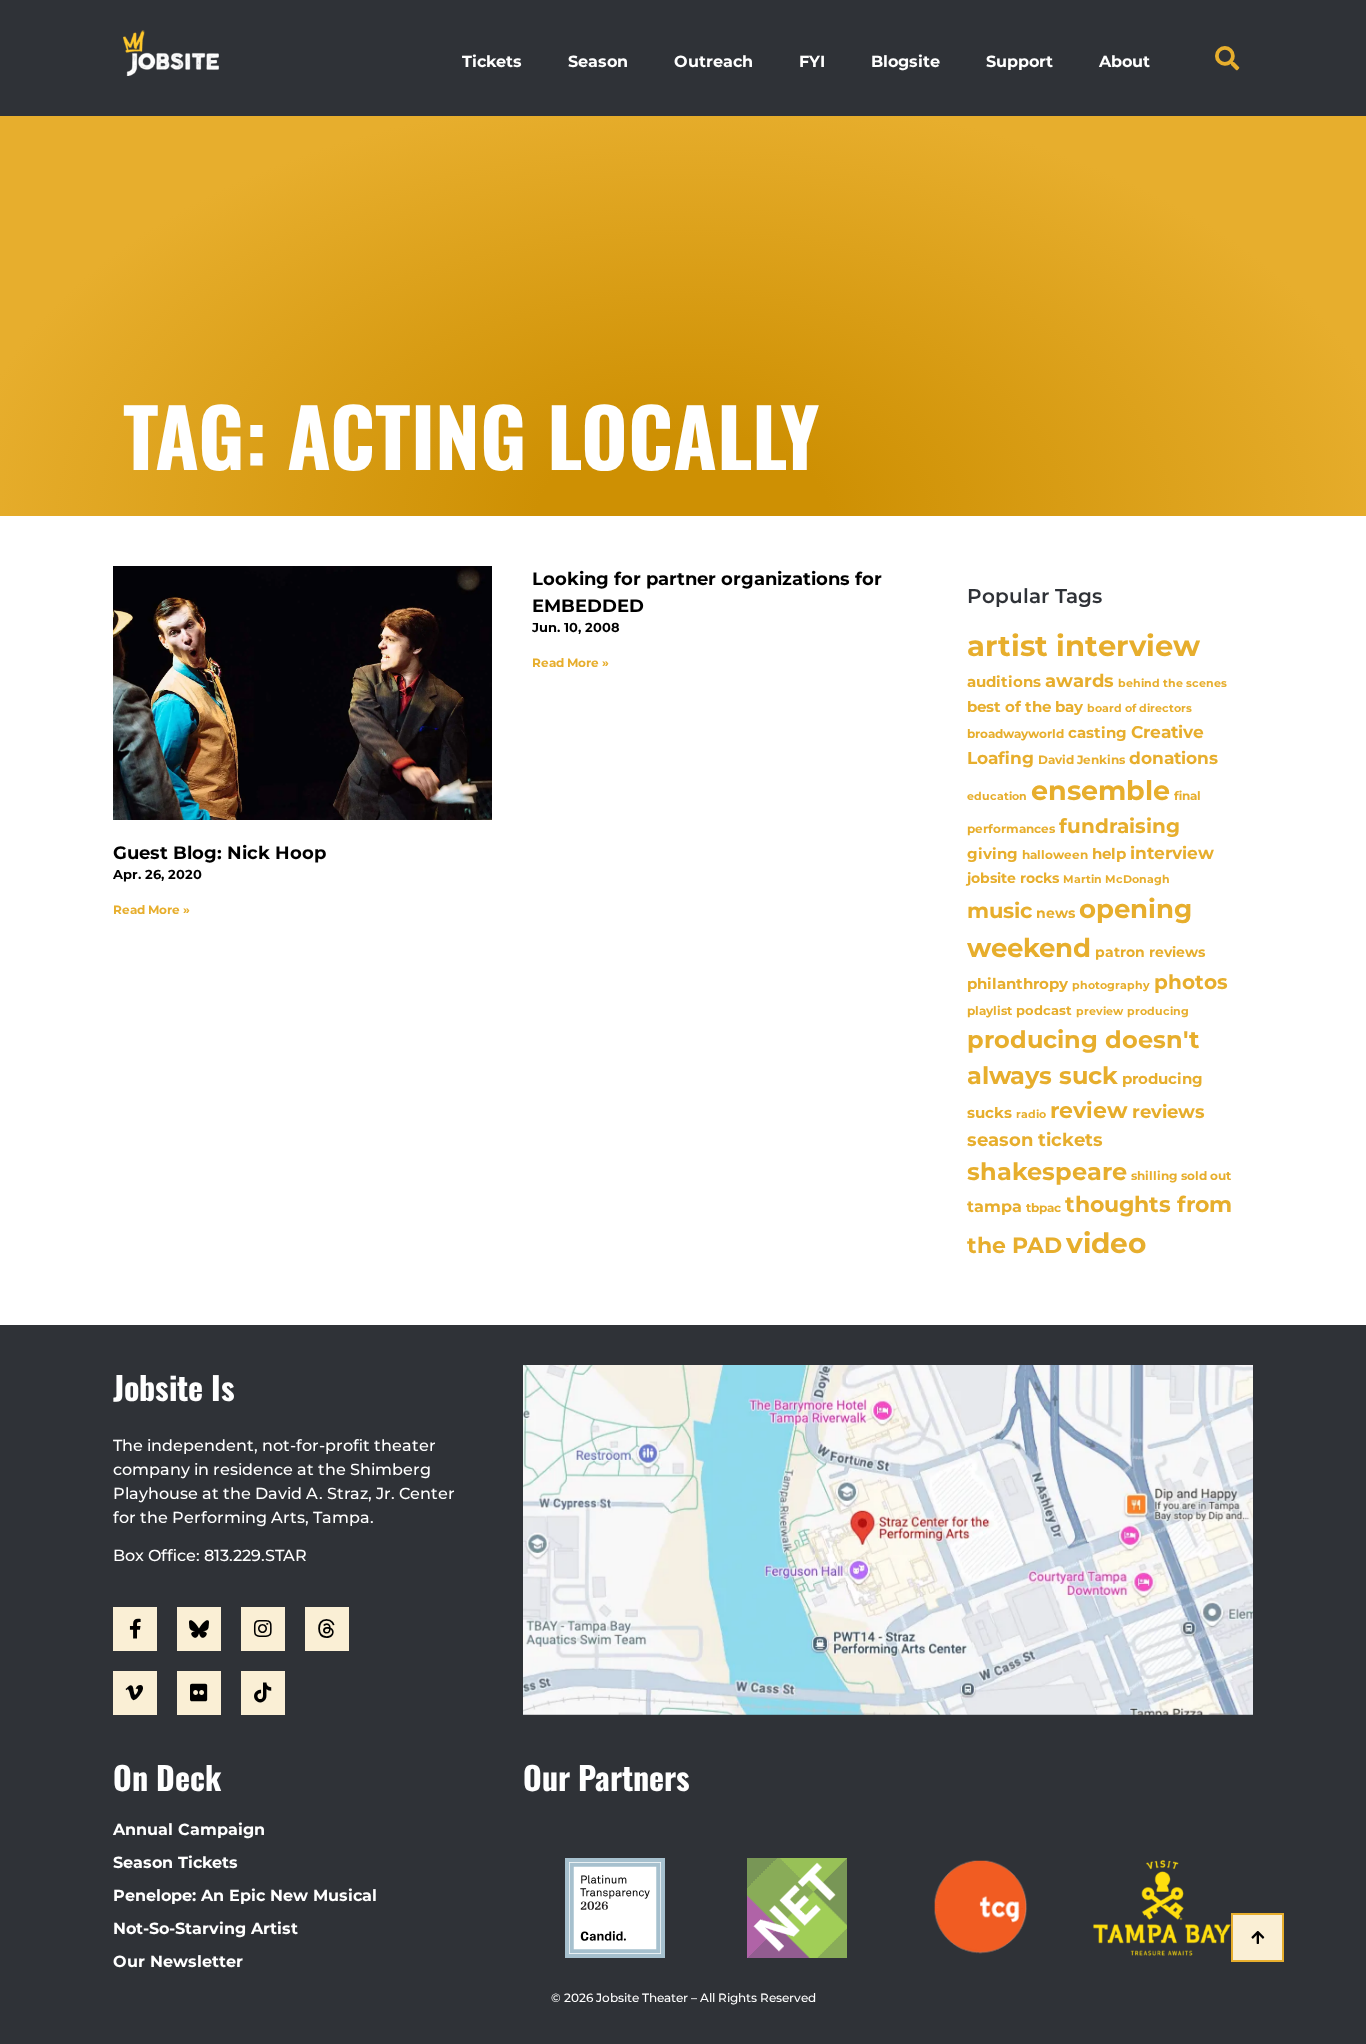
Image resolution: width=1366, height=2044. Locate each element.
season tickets (1035, 1140)
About (1124, 61)
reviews (1168, 1111)
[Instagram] (263, 1629)
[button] (1227, 58)
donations (1173, 758)
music (999, 910)
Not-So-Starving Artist (205, 1928)
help (1109, 853)
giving (992, 853)
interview (1172, 853)
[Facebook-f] (135, 1629)
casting (1097, 732)
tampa (994, 1206)
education (997, 796)
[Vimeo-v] (135, 1693)
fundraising (1119, 826)
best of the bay (1025, 706)
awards (1079, 680)
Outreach (713, 61)
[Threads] (327, 1629)
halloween (1055, 854)
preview (1099, 1011)
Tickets (492, 61)
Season (598, 61)
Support (1019, 61)
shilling (1154, 1176)
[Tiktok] (263, 1693)
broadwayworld (1015, 734)
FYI (812, 61)
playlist (989, 1010)
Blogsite (905, 61)
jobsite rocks (1013, 878)
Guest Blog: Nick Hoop (219, 853)
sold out (1206, 1175)
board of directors (1139, 708)
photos (1191, 982)
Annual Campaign (189, 1829)
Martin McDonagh (1116, 879)
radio (1031, 1114)
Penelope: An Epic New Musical (245, 1895)
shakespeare (1047, 1171)
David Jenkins (1081, 759)
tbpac (1043, 1207)
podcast (1044, 1010)
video (1106, 1243)
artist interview (1083, 645)
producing (1158, 1011)
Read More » (151, 909)
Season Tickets (175, 1862)
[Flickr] (199, 1693)
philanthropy (1017, 983)
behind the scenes (1172, 683)
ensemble (1100, 790)
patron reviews (1150, 952)
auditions (1004, 682)
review (1089, 1110)
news (1055, 913)
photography (1111, 985)
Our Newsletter (178, 1961)
